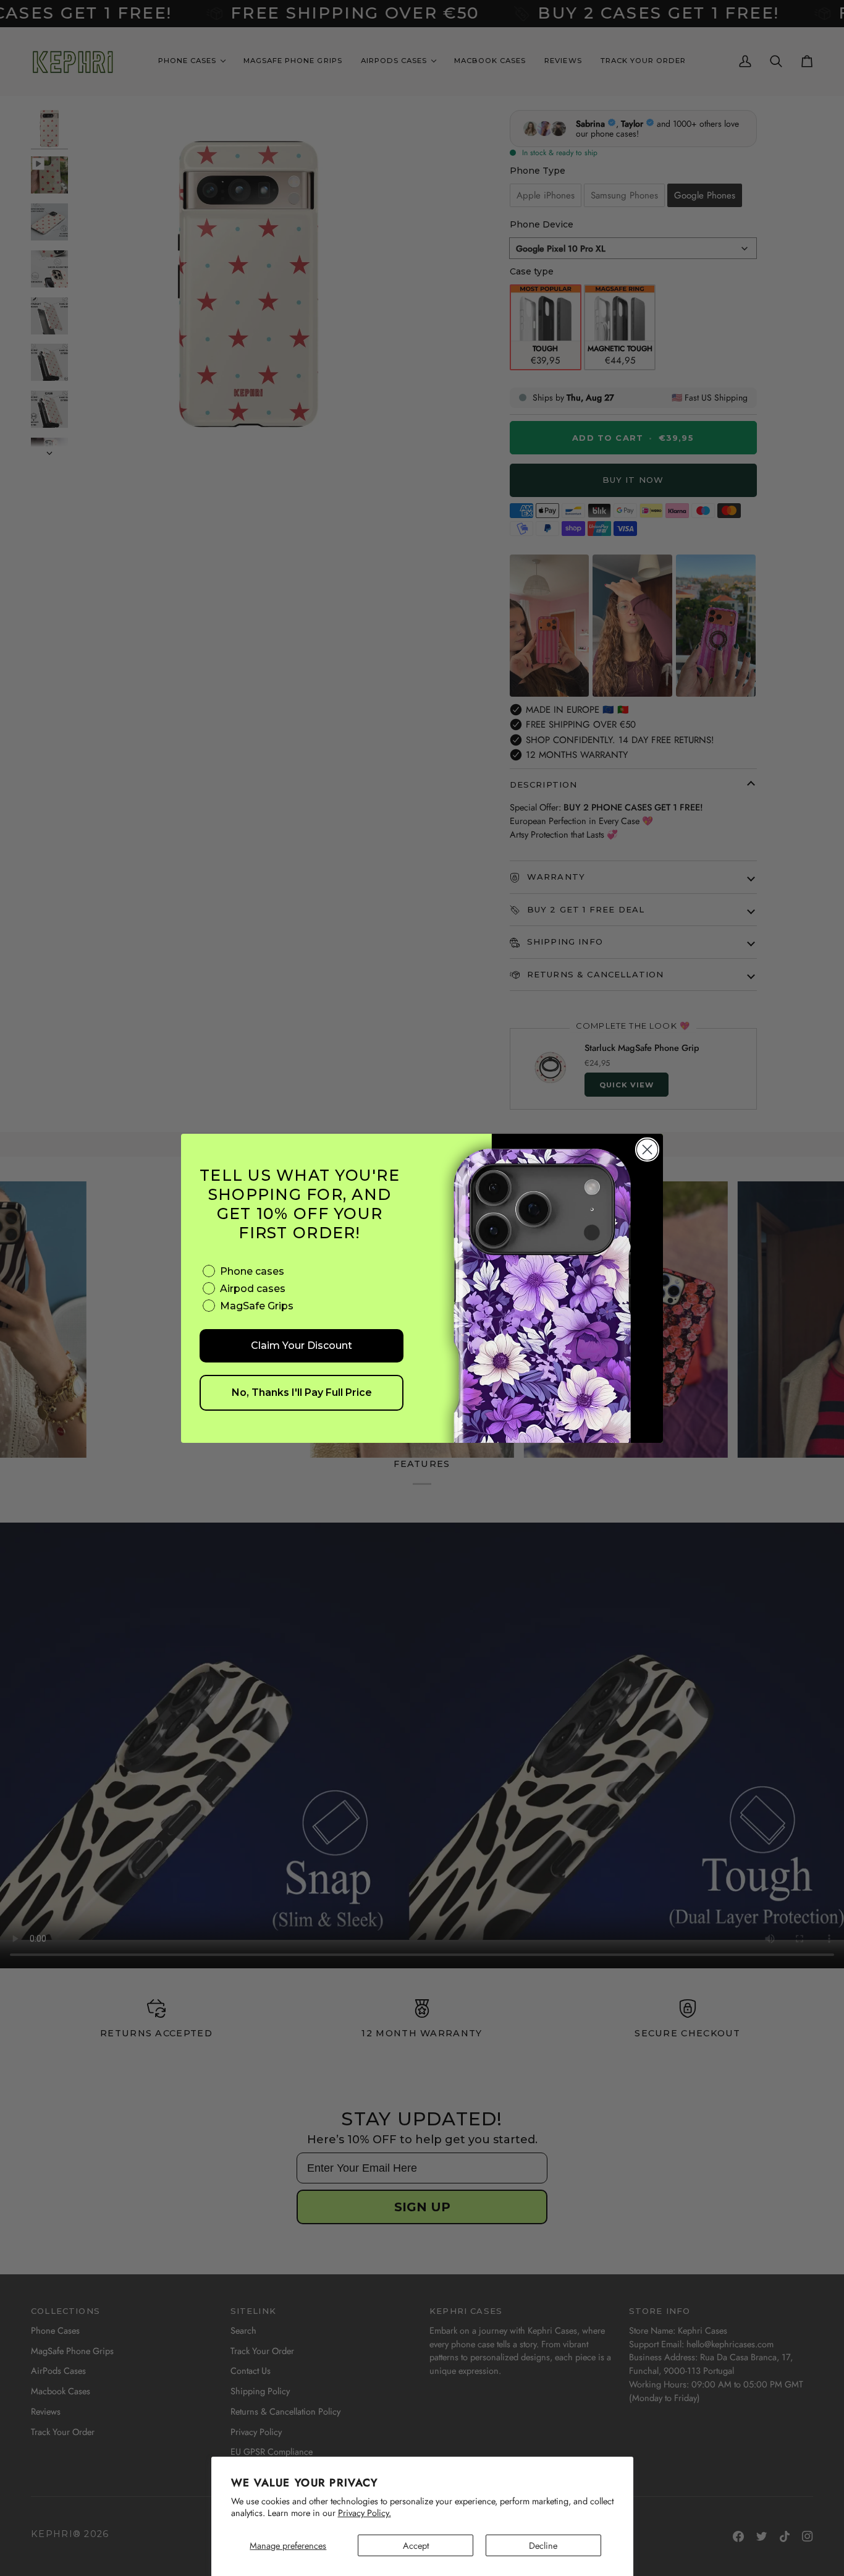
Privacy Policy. (365, 2513)
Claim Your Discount (302, 1345)
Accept (416, 2545)
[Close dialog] (647, 1150)
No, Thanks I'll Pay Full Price (302, 1392)
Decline (543, 2545)
